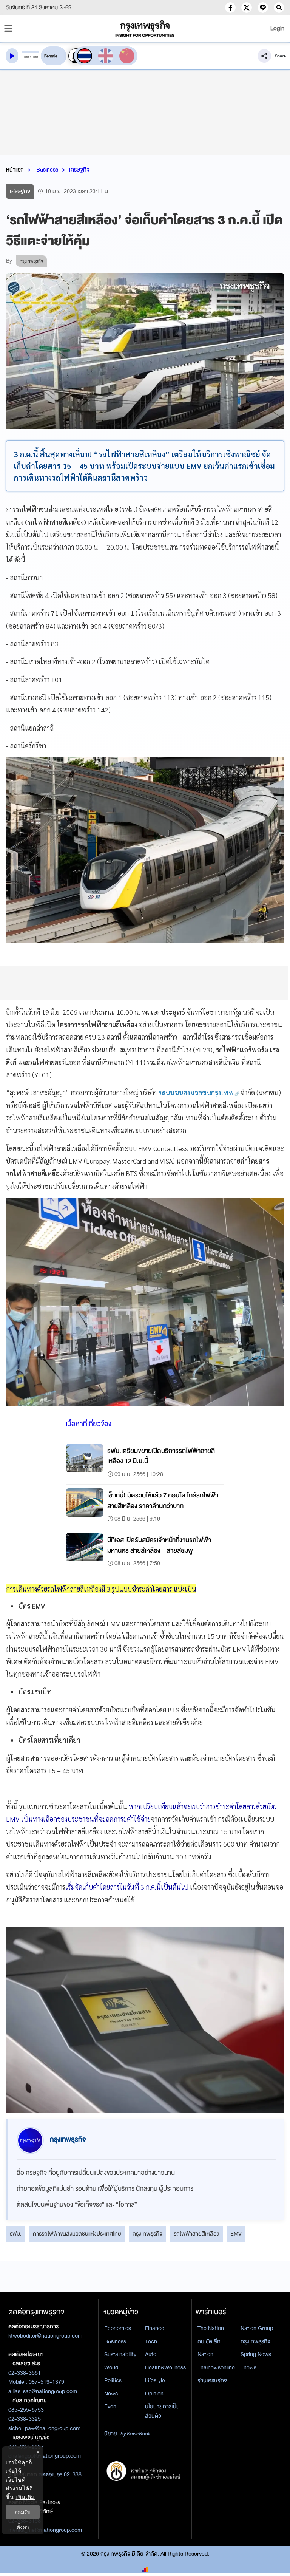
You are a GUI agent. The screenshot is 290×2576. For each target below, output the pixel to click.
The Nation (211, 2328)
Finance (155, 2328)
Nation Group (257, 2328)
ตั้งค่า (23, 2527)
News (111, 2394)
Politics (113, 2380)
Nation (205, 2354)
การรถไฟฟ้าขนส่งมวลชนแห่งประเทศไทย (77, 2234)
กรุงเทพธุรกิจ (147, 2234)
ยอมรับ (23, 2512)
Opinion (154, 2394)
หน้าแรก (15, 170)
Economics (118, 2328)
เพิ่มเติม (25, 2497)
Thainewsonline (216, 2367)
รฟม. (16, 2234)
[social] (230, 8)
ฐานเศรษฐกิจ (212, 2380)
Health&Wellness (165, 2367)
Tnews (248, 2367)
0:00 (26, 57)
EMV (236, 2234)
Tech (151, 2341)
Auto (151, 2354)
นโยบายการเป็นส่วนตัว (162, 2411)
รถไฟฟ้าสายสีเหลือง (196, 2234)
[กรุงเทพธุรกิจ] (145, 29)
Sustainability (120, 2354)
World (111, 2367)
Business (47, 170)
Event (111, 2406)
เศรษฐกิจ (79, 170)
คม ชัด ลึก (209, 2341)
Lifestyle (155, 2380)
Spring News (256, 2354)
